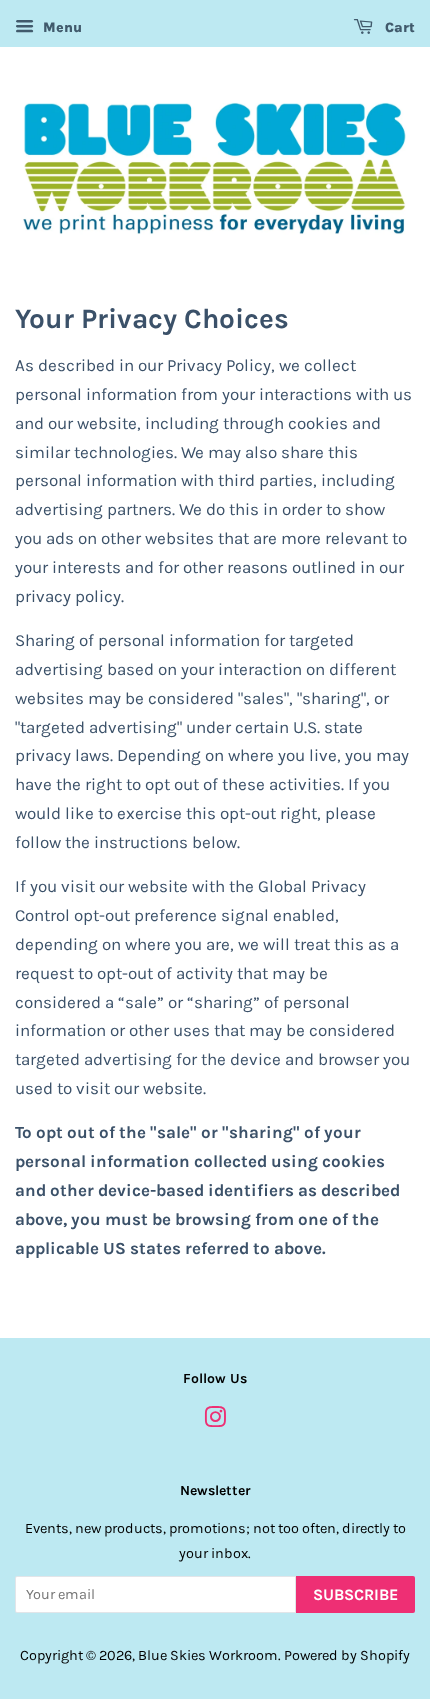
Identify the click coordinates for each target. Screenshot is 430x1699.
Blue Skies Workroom (208, 1655)
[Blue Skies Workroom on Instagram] (215, 1421)
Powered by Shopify (347, 1655)
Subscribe (355, 1594)
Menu (60, 27)
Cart (398, 27)
